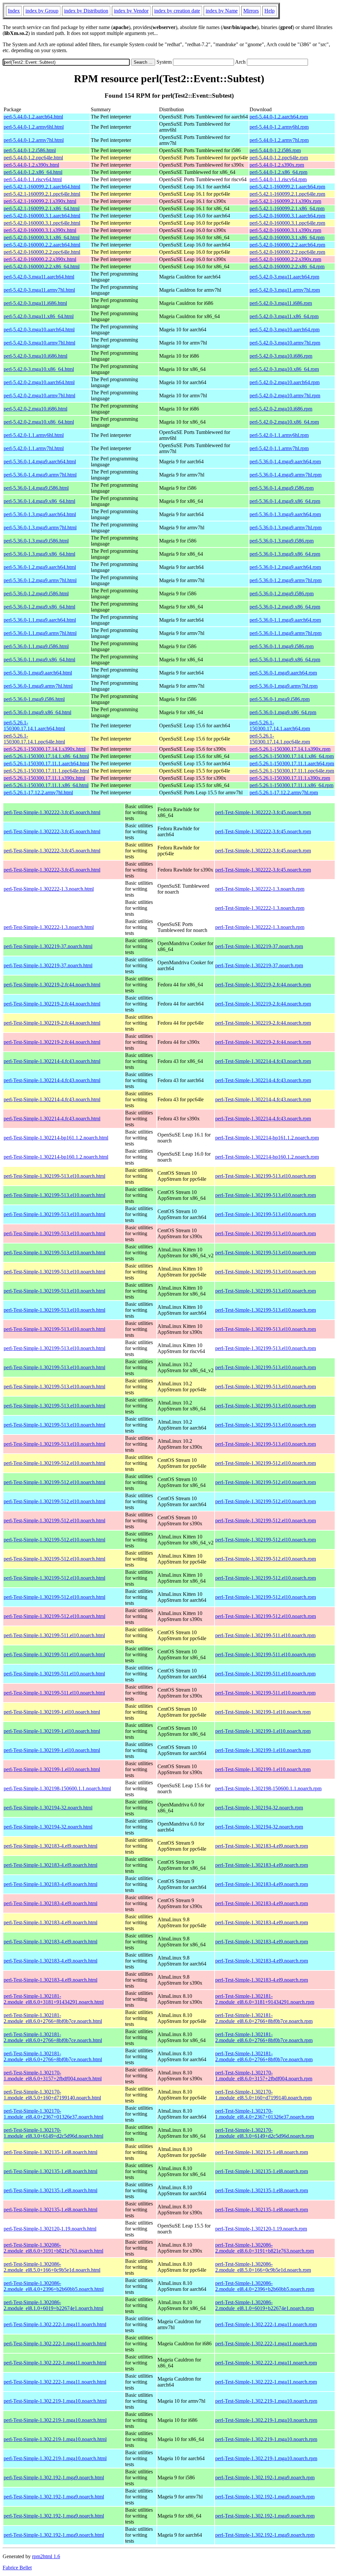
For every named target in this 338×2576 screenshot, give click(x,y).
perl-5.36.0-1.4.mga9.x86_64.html (39, 501)
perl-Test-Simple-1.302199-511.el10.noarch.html (54, 1635)
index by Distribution (86, 11)
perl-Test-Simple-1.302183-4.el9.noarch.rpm (262, 1846)
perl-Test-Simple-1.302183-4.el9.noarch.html (51, 1846)
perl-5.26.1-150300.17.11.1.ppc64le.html (46, 771)
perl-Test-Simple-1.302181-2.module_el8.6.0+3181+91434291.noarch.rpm (265, 1999)
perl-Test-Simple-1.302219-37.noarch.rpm (259, 946)
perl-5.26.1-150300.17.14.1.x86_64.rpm (292, 756)
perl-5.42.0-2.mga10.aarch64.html (39, 382)
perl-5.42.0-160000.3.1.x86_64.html (42, 237)
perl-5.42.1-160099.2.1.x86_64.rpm (287, 208)
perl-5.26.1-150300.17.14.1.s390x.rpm (290, 749)
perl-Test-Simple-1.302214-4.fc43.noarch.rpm (263, 1061)
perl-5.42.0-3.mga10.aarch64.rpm (285, 330)
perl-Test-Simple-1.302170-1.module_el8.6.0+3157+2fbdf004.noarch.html (53, 2076)
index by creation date (177, 11)
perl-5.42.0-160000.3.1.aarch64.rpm (287, 216)
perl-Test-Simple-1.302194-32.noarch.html (48, 1808)
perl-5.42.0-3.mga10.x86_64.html (39, 369)
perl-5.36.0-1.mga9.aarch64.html (38, 673)
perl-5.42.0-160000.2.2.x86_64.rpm (287, 266)
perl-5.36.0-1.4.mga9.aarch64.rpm (285, 462)
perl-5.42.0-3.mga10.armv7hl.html (39, 343)
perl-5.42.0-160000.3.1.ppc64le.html (42, 223)
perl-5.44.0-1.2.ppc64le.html (33, 158)
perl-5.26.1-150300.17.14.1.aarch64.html (34, 726)
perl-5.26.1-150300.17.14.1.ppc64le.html (34, 739)
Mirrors (251, 11)
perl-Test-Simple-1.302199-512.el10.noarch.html (54, 1463)
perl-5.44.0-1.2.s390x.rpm (277, 165)
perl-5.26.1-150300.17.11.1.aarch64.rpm (292, 763)
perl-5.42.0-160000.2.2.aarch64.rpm (287, 245)
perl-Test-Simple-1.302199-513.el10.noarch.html (54, 1176)
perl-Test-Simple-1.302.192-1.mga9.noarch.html (54, 2477)
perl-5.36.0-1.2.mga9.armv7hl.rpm (286, 580)
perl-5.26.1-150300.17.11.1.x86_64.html (46, 785)
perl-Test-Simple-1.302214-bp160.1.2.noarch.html (56, 1157)
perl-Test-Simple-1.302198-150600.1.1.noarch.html (57, 1788)
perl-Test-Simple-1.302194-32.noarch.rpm (259, 1808)
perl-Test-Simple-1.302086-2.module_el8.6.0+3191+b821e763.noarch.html (53, 2248)
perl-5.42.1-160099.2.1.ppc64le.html (42, 194)
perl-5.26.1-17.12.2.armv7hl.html (38, 793)
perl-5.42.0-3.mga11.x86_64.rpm (284, 316)
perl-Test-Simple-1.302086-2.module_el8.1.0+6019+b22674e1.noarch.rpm (265, 2305)
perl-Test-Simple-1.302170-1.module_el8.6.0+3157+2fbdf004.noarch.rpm (264, 2076)
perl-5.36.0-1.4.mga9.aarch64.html (40, 462)
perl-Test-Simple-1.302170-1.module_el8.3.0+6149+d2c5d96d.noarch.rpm (265, 2133)
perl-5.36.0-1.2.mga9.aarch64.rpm (285, 567)
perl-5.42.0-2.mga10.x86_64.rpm (284, 422)
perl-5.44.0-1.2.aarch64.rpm (279, 117)
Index (14, 11)
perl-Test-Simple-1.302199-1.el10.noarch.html (52, 1712)
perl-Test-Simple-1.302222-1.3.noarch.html (49, 889)
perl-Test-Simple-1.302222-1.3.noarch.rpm (260, 889)
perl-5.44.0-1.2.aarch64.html (33, 117)
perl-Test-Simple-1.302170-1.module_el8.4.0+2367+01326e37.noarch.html (53, 2114)
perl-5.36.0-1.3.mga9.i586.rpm (282, 541)
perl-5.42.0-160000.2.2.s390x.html (40, 259)
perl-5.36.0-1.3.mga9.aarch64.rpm (285, 514)
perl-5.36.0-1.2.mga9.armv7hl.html (40, 580)
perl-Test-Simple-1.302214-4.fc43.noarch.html (52, 1061)
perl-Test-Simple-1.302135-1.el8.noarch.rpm (262, 2152)
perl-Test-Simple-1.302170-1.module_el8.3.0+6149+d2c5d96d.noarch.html (53, 2133)
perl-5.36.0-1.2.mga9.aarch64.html (40, 567)
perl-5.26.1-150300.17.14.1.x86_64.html (46, 756)
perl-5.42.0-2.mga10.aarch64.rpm (285, 382)
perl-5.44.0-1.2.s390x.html (31, 165)
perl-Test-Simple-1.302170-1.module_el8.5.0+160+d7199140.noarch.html (52, 2095)
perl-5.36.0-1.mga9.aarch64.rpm (283, 673)
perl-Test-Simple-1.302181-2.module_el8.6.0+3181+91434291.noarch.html (54, 1999)
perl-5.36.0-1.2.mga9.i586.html (36, 594)
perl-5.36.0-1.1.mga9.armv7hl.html (40, 633)
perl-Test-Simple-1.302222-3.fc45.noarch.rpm (263, 812)
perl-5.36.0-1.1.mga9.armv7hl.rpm (286, 633)
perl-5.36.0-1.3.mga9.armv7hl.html (40, 528)
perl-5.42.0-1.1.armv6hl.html (34, 435)
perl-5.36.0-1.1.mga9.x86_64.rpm (285, 660)
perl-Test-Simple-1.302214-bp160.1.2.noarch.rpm (267, 1157)
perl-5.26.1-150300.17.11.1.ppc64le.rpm (292, 771)
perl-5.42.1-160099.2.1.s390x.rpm (285, 201)
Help (270, 11)
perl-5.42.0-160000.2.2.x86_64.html (42, 266)
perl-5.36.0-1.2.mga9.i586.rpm (282, 594)
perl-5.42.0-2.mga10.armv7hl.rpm (285, 396)
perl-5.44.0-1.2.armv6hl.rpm (279, 127)
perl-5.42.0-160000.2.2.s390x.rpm (285, 259)
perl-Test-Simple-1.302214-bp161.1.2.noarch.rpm (267, 1138)
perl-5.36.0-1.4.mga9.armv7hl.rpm (286, 475)
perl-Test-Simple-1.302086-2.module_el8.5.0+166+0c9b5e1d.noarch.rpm (263, 2267)
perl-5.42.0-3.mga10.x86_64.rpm (284, 369)
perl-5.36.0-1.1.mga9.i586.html (36, 646)
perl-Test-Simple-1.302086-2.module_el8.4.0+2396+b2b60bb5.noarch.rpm (265, 2286)
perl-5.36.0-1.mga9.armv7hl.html (38, 686)
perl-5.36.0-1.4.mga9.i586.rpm (282, 488)
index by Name (222, 11)
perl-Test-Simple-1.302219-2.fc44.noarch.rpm (263, 985)
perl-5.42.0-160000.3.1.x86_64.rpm (287, 237)
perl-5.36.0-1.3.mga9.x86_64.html (39, 554)
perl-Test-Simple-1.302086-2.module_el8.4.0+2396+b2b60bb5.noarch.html (54, 2286)
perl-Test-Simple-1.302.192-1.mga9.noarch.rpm (265, 2477)
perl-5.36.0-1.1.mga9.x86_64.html (39, 660)
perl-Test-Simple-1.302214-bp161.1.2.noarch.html (56, 1138)
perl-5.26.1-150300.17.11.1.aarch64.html (46, 763)
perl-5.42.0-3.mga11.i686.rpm (281, 303)
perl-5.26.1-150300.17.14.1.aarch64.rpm (280, 726)
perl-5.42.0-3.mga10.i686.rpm (281, 356)
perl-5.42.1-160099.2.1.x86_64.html (42, 208)
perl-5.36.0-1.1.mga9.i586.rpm (282, 646)
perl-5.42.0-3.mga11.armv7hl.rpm (285, 290)
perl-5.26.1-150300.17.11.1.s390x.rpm (290, 778)
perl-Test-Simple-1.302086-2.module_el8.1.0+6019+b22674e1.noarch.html (53, 2305)
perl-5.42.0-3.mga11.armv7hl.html (39, 290)
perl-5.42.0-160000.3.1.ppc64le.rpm (287, 223)
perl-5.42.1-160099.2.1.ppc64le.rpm (287, 194)
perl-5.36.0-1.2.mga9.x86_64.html (39, 607)
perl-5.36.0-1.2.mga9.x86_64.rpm (285, 607)
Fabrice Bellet (17, 2568)
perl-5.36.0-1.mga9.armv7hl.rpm (284, 686)
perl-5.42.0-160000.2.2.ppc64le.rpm (287, 252)
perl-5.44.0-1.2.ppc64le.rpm (279, 158)
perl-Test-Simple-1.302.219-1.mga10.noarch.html (55, 2401)
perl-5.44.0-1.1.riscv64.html (33, 179)
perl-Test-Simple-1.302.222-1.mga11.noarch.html (55, 2324)
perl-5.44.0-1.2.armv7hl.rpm (279, 140)
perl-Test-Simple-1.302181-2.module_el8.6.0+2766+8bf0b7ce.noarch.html (53, 2018)
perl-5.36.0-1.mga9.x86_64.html (37, 712)
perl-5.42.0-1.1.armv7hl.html (34, 448)
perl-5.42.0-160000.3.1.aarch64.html (42, 216)
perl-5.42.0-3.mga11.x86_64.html (39, 316)
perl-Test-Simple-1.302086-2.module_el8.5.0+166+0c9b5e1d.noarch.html (52, 2267)
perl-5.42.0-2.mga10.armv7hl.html (39, 396)
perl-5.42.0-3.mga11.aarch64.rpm (284, 277)
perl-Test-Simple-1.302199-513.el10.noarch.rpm (266, 1176)
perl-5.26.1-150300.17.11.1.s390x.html (44, 778)
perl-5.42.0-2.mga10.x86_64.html (39, 422)
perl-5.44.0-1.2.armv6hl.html (34, 127)
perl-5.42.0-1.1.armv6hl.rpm (279, 435)
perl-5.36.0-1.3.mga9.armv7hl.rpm (286, 528)
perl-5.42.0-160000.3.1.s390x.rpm (285, 230)
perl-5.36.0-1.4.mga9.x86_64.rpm (285, 501)
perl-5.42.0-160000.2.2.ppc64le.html (42, 252)
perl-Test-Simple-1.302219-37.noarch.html (48, 946)
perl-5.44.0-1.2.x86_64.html (33, 172)
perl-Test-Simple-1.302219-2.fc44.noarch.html (52, 985)
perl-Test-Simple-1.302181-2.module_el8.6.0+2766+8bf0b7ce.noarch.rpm (264, 2018)
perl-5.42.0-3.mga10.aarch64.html (39, 330)
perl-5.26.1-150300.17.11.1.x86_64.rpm (291, 785)
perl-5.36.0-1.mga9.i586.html (34, 699)
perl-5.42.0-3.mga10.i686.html (35, 356)
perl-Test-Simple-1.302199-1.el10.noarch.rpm (263, 1712)
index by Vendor (131, 11)
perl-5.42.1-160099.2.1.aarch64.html (42, 187)
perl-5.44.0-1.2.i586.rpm (275, 150)
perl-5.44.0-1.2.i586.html (30, 150)
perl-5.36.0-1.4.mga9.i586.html (36, 488)
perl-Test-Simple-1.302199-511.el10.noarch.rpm (265, 1635)
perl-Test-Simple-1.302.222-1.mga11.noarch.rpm (266, 2324)
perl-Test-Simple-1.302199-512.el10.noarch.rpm (266, 1463)
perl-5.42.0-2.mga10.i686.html (35, 409)
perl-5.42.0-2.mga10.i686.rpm (281, 409)
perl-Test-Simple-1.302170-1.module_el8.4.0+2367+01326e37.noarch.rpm (265, 2114)
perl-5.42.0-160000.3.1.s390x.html (40, 230)
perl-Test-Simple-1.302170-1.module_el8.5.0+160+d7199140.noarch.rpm (263, 2095)
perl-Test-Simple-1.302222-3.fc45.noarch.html (52, 812)
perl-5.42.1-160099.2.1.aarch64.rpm (287, 187)
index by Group (42, 11)
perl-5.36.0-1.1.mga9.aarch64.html (40, 620)
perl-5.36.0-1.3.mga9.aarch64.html (40, 514)
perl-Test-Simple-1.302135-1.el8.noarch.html (51, 2152)
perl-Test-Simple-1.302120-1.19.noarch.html (50, 2229)
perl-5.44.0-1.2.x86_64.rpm (278, 172)
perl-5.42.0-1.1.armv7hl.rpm (279, 448)
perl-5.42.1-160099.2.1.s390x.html (40, 201)
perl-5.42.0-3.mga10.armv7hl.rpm (285, 343)
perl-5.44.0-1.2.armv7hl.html (34, 140)
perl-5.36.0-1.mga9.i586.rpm (280, 699)
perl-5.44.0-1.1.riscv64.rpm (278, 179)
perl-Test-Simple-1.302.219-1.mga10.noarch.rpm (266, 2401)
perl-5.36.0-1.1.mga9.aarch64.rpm (285, 620)
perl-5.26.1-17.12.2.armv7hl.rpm (284, 793)
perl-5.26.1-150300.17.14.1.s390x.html (45, 749)
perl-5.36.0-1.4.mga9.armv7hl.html (40, 475)
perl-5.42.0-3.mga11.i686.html (35, 303)
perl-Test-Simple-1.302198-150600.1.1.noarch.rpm (268, 1788)
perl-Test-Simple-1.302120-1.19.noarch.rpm (261, 2229)
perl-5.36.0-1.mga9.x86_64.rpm (283, 712)
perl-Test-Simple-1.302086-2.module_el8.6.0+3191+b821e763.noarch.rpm (265, 2248)
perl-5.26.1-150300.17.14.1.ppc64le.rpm (280, 739)
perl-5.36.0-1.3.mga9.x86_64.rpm (285, 554)
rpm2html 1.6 (46, 2556)
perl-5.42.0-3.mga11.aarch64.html (39, 277)
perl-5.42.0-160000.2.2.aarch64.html (42, 245)
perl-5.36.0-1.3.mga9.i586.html (36, 541)
